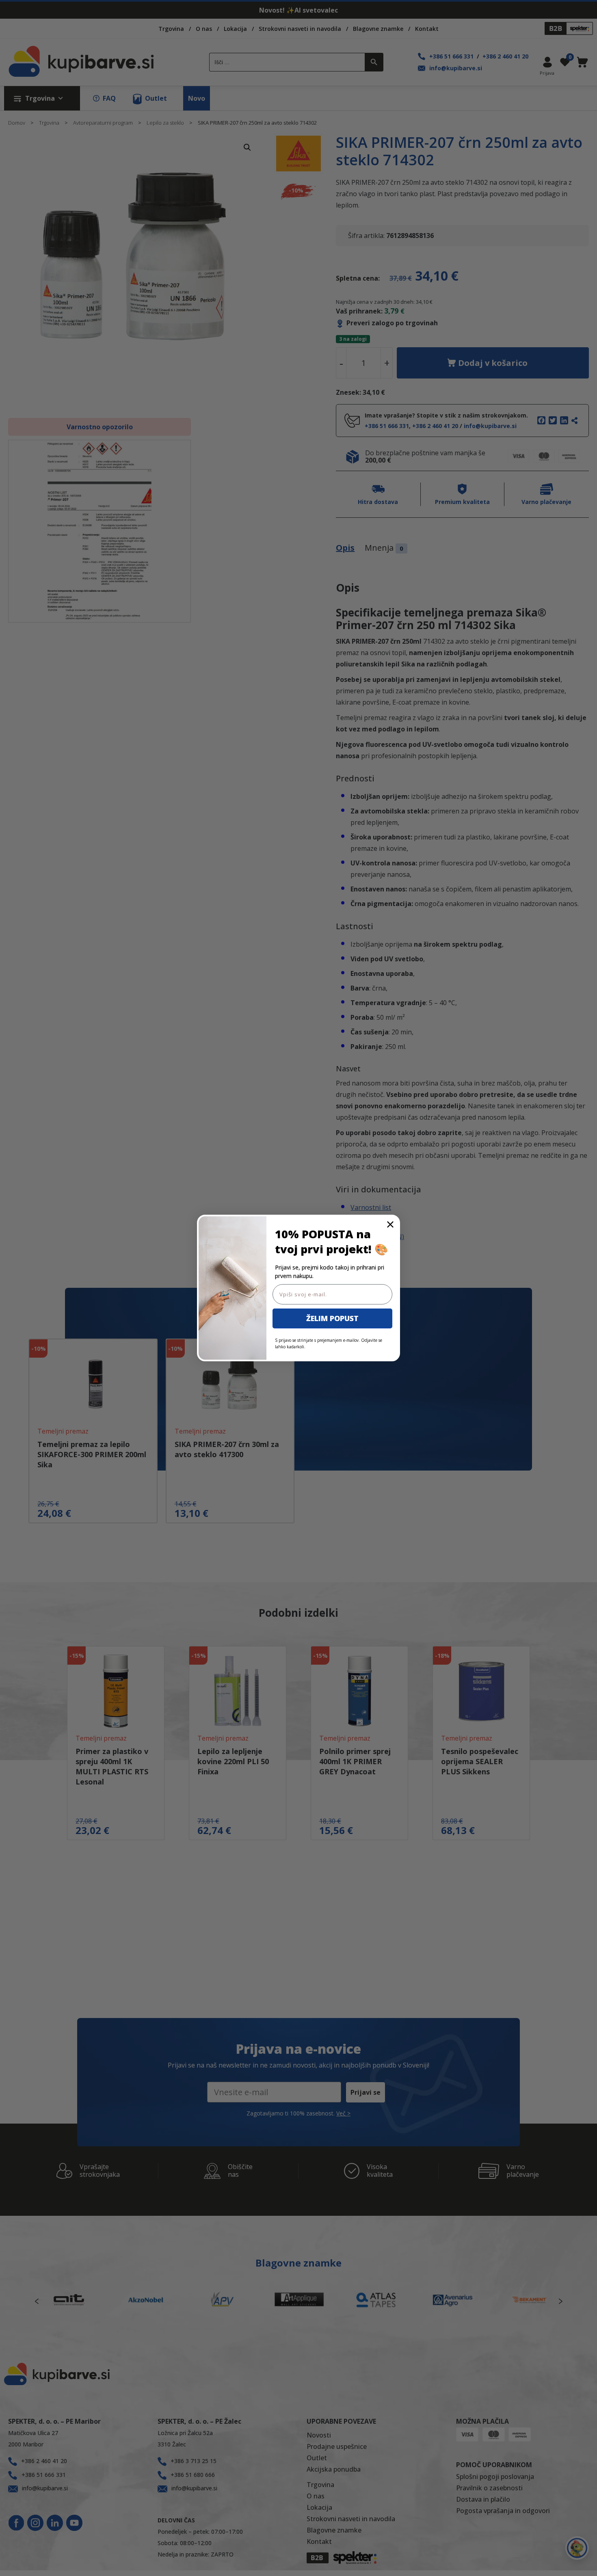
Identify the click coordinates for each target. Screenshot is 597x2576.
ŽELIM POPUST (332, 1318)
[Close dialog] (390, 1224)
